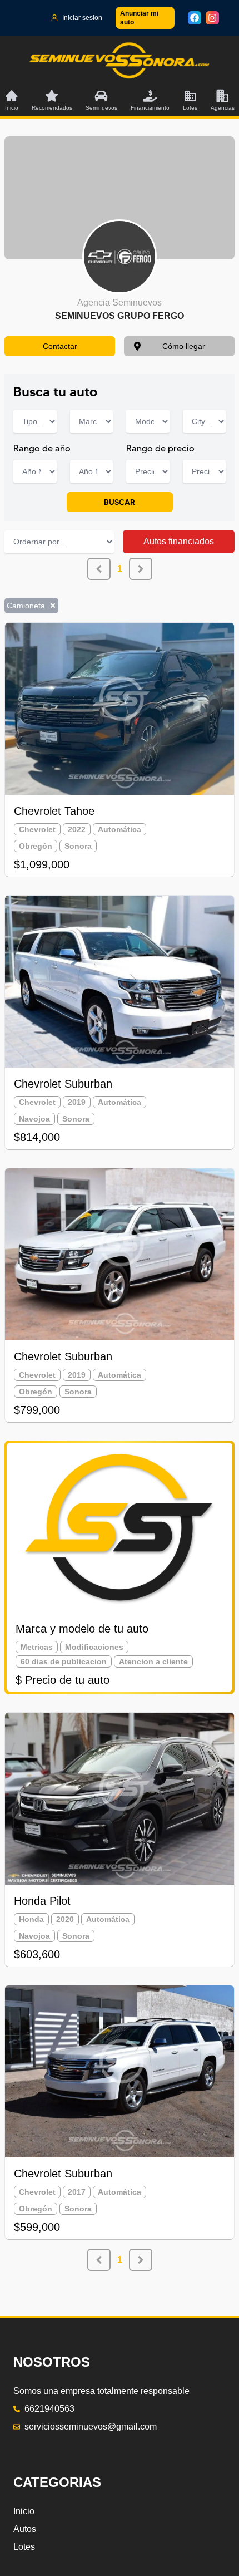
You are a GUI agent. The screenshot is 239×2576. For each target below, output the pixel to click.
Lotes (24, 2547)
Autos (25, 2529)
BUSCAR (120, 502)
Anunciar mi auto (139, 18)
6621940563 (49, 2409)
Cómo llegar (184, 346)
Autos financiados (179, 541)
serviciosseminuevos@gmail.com (91, 2427)
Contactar (60, 346)
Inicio (24, 2511)
